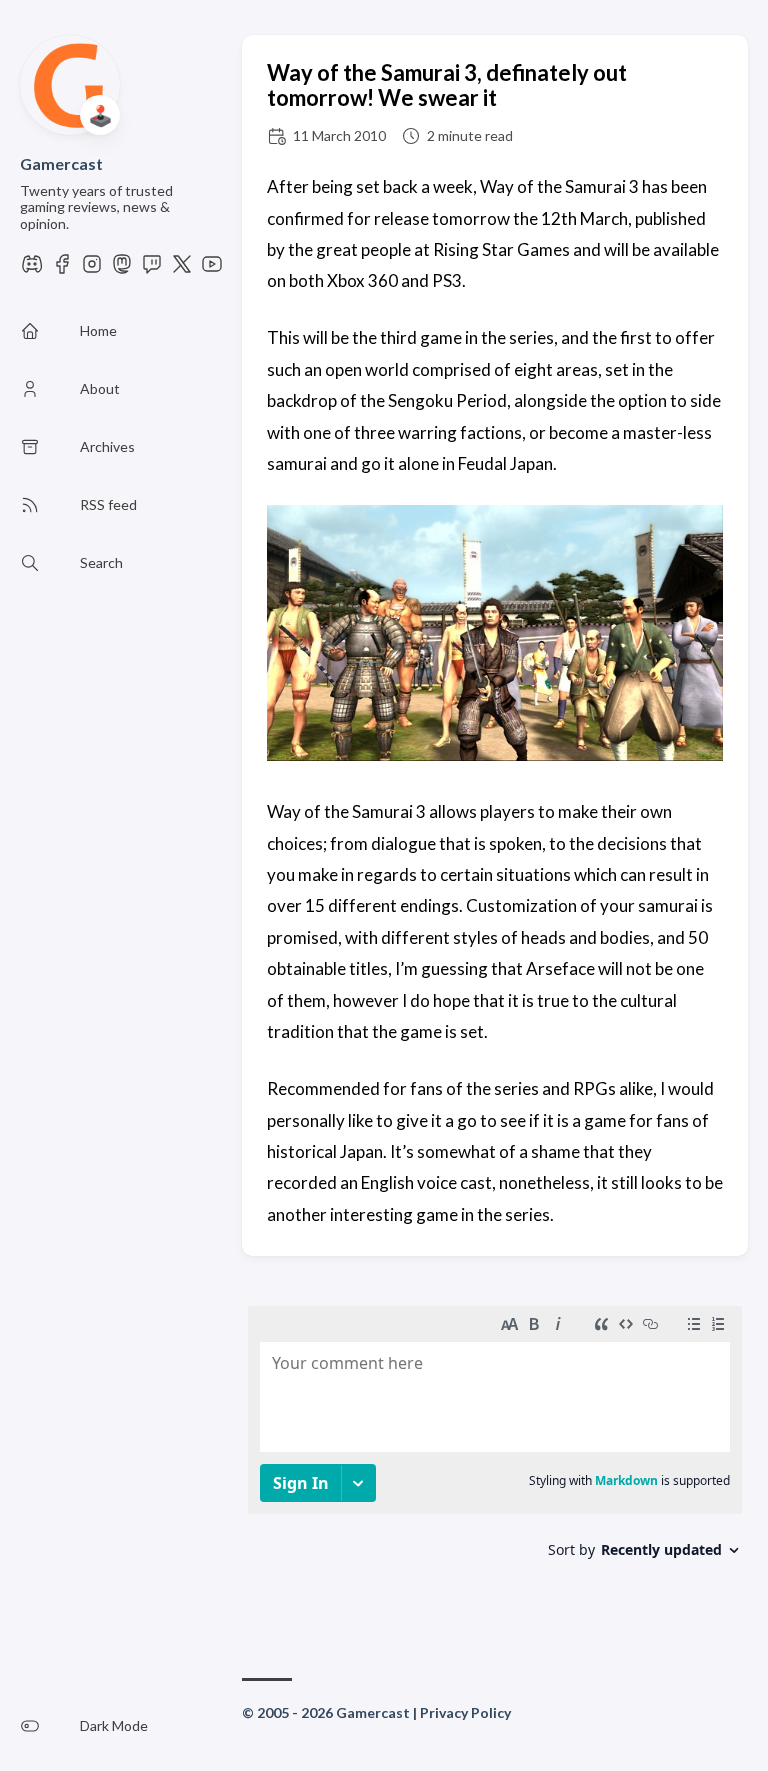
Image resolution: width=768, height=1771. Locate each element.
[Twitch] (152, 269)
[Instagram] (92, 269)
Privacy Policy (465, 1712)
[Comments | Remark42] (495, 1455)
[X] (182, 269)
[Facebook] (62, 269)
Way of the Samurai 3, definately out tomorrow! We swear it (447, 85)
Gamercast (61, 163)
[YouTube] (212, 269)
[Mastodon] (122, 269)
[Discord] (32, 269)
